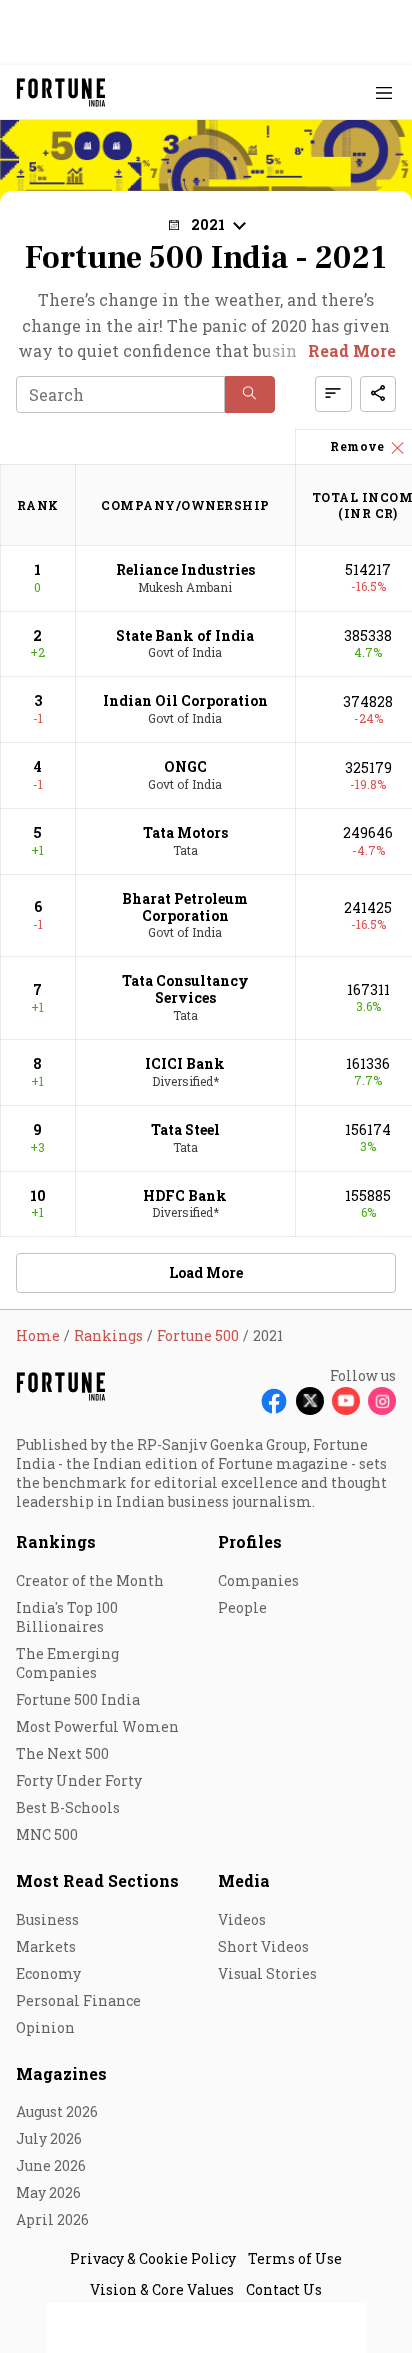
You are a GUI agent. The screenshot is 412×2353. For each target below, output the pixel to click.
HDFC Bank (185, 1195)
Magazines (61, 2073)
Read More (352, 350)
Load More (206, 1272)
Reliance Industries (185, 569)
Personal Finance (78, 2000)
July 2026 (49, 2138)
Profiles (250, 1541)
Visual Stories (267, 1973)
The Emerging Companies (67, 1663)
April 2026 (52, 2219)
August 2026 (57, 2111)
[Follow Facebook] (274, 1401)
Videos (242, 1919)
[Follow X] (310, 1401)
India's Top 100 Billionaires (67, 1617)
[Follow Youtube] (346, 1401)
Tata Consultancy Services (185, 989)
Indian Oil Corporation (185, 700)
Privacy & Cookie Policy (153, 2258)
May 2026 (48, 2192)
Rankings (56, 1541)
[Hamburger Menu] (384, 92)
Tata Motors (185, 832)
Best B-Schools (68, 1807)
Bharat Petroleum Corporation (185, 907)
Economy (48, 1973)
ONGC (185, 766)
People (242, 1607)
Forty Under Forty (79, 1780)
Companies (258, 1580)
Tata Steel (185, 1129)
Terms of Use (295, 2258)
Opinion (45, 2027)
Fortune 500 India (78, 1699)
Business (47, 1919)
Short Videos (263, 1946)
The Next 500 (62, 1753)
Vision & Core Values (162, 2289)
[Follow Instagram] (382, 1401)
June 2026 (51, 2165)
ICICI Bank (185, 1063)
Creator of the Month (90, 1580)
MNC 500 (47, 1834)
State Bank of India (185, 635)
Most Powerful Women (97, 1726)
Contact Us (284, 2289)
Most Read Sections (97, 1880)
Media (244, 1880)
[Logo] (61, 92)
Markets (46, 1946)
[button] (250, 394)
